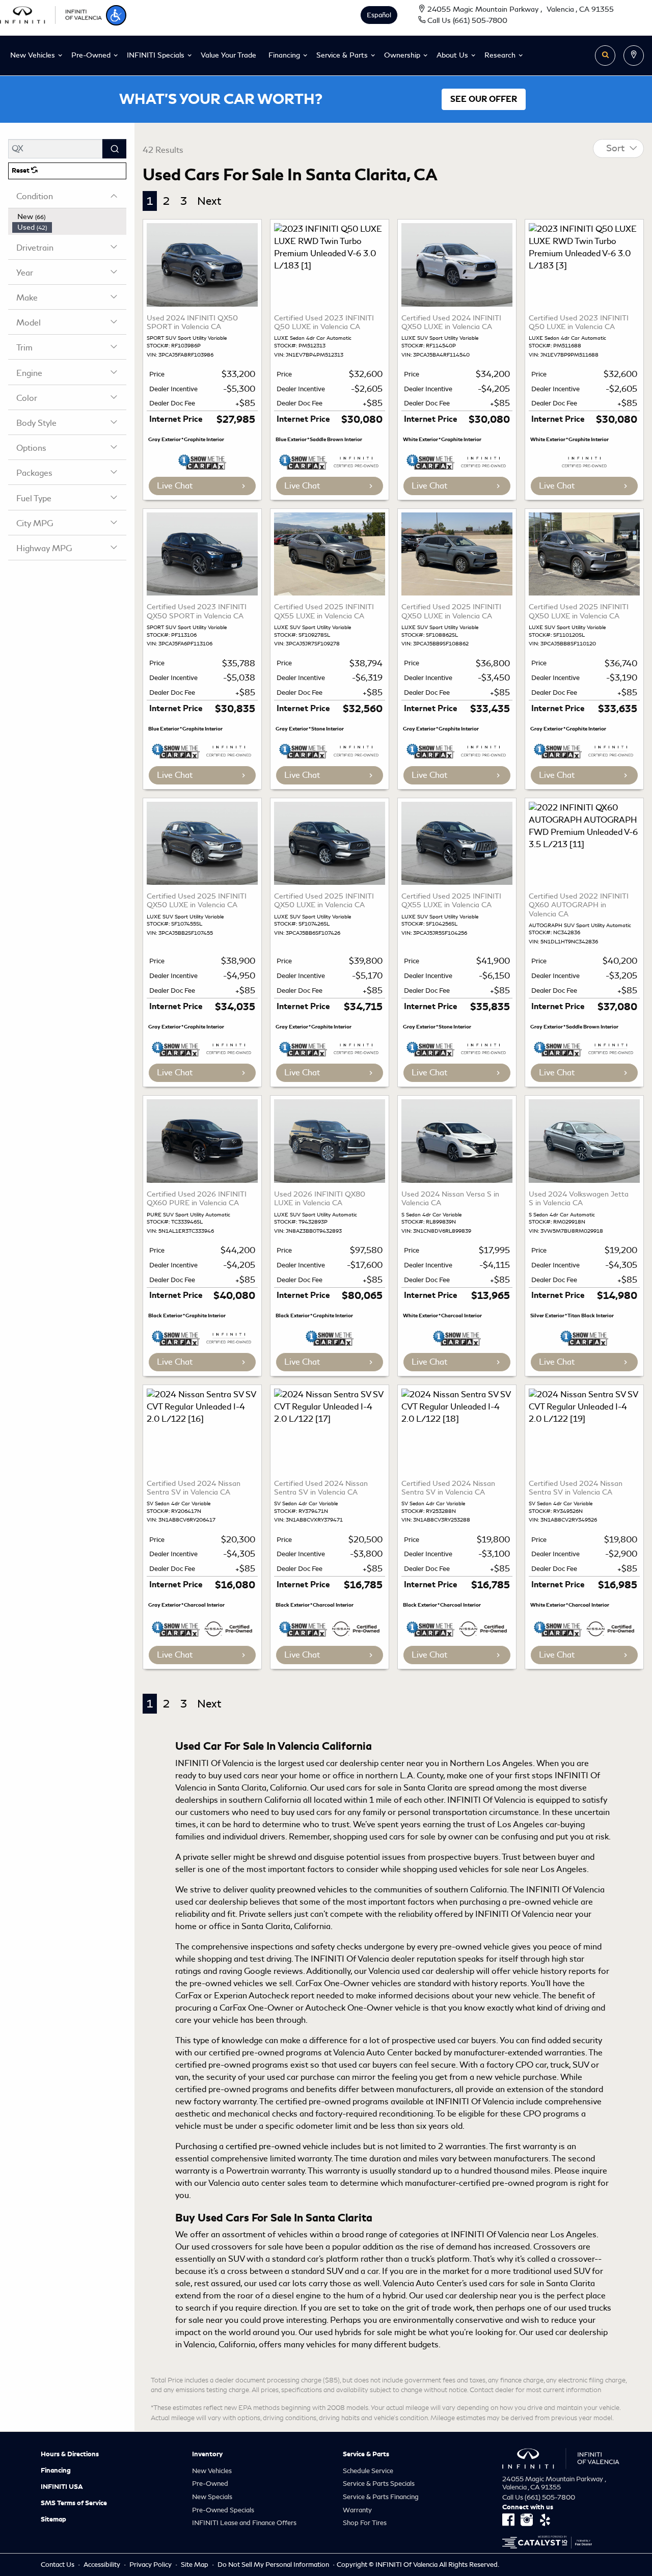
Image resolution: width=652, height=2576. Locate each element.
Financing (56, 2471)
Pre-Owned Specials (223, 2510)
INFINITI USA (62, 2487)
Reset (21, 171)
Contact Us (58, 2565)
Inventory (207, 2454)
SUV (335, 2271)
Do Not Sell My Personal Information (274, 2565)
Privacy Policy (151, 2565)
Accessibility (103, 2565)
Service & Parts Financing (381, 2497)
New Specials (212, 2497)
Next (209, 201)
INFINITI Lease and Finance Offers (244, 2523)
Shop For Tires (365, 2523)
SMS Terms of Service (74, 2503)
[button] (116, 15)
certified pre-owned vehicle (277, 2146)
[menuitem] (69, 217)
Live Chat (175, 486)
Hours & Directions (70, 2454)
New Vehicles (212, 2471)
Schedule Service (368, 2471)
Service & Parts (366, 2454)
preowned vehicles (312, 1890)
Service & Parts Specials (379, 2484)
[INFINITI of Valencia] (51, 13)
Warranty (357, 2510)
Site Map (195, 2565)
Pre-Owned (210, 2484)
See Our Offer (484, 99)
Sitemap (53, 2519)
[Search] (114, 149)
